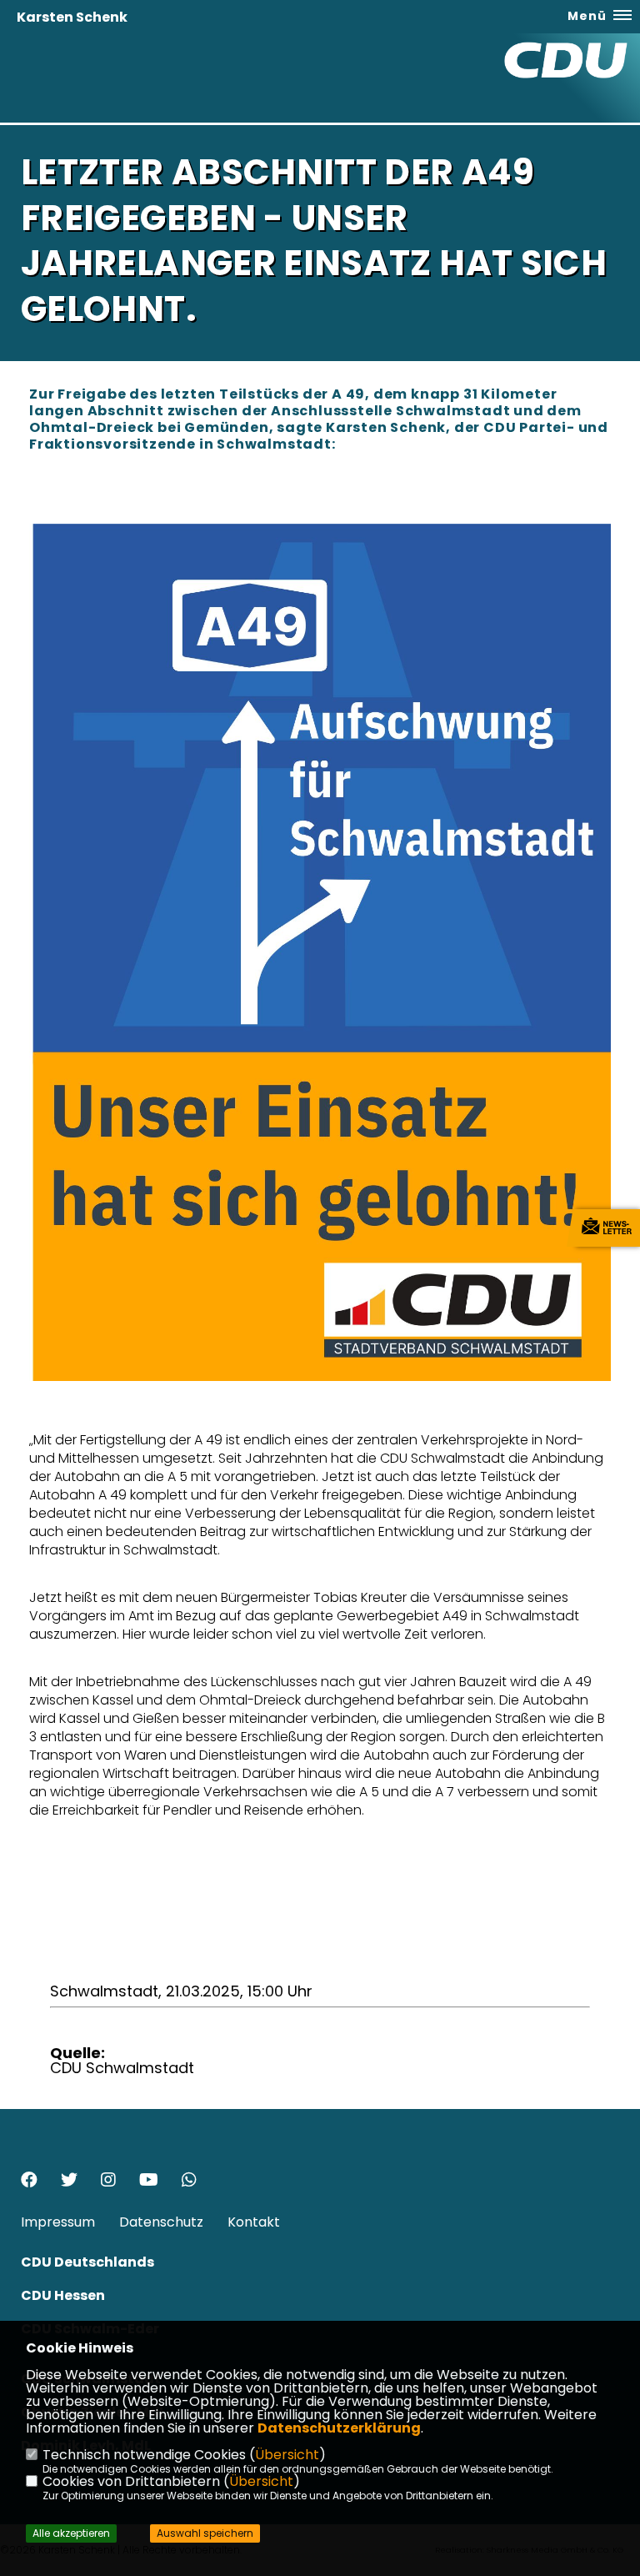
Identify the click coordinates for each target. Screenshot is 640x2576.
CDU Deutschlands (87, 2262)
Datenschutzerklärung (339, 2428)
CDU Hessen (63, 2295)
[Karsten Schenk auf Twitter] (69, 2182)
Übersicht (287, 2455)
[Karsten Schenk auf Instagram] (108, 2182)
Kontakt (254, 2222)
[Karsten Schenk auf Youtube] (149, 2182)
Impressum (58, 2222)
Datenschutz (161, 2222)
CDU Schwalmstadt (122, 2068)
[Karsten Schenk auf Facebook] (29, 2182)
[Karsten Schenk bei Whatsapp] (189, 2182)
